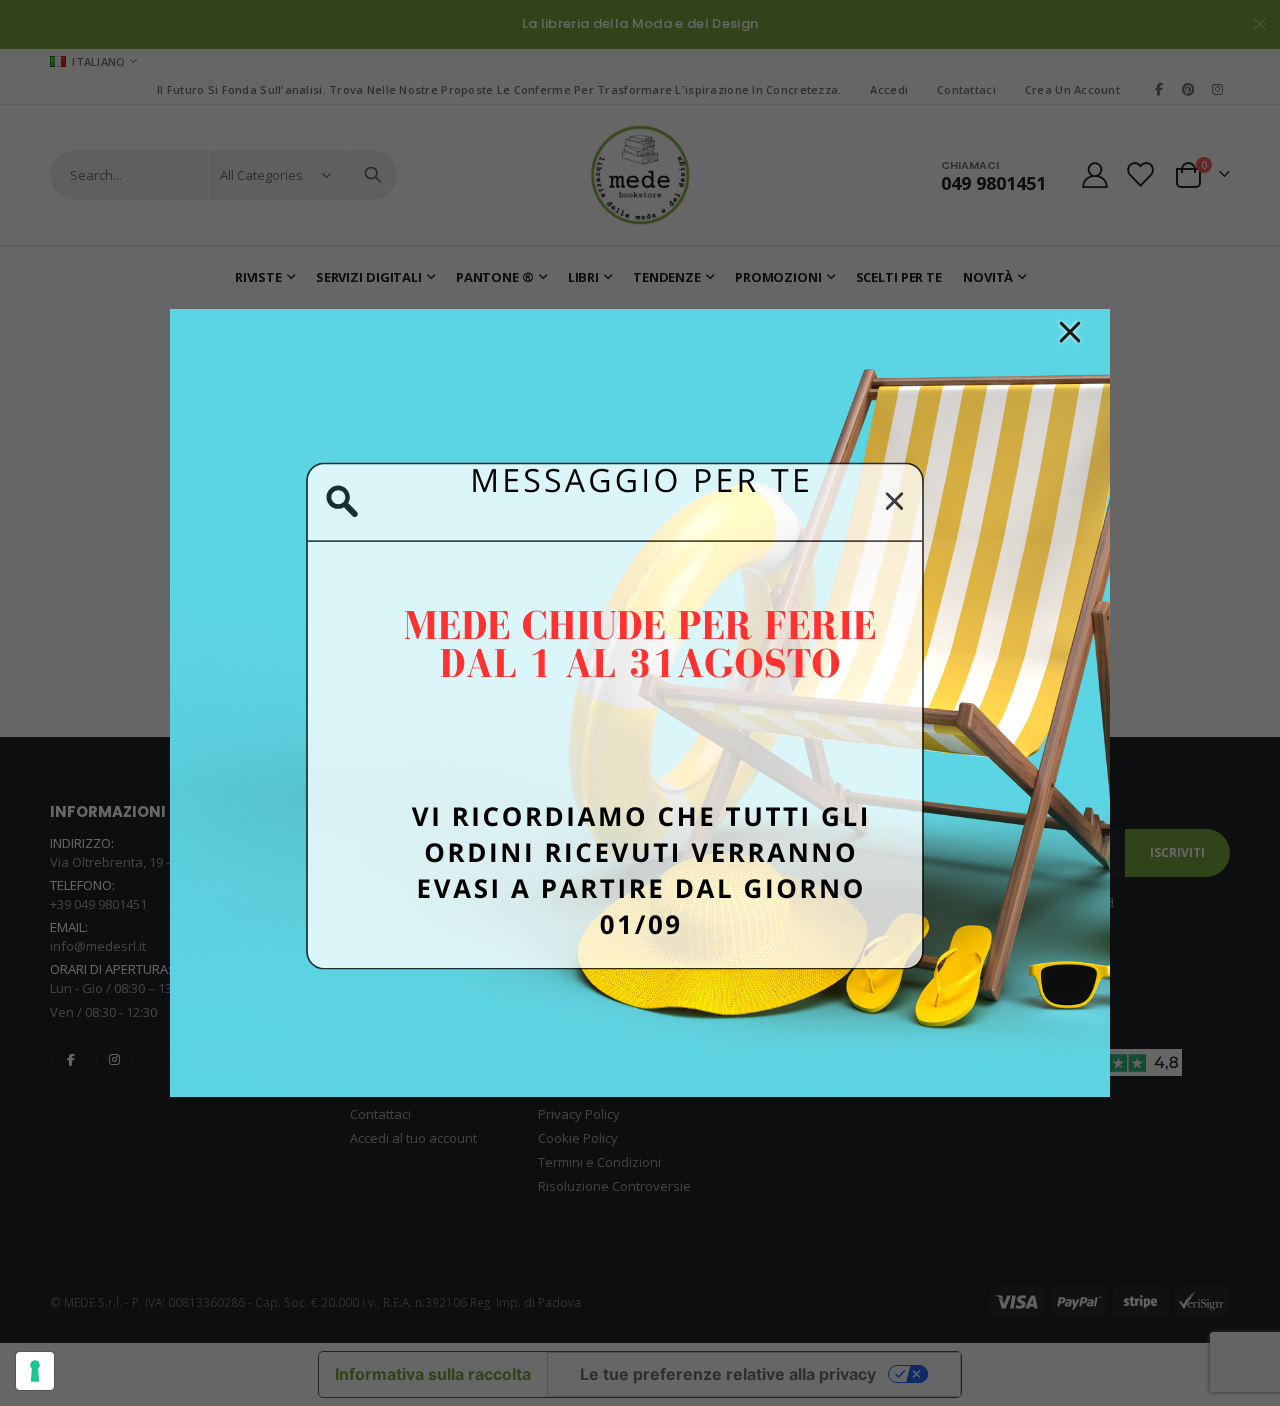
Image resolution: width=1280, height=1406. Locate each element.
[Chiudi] (1070, 332)
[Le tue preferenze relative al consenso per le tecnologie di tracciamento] (35, 1371)
